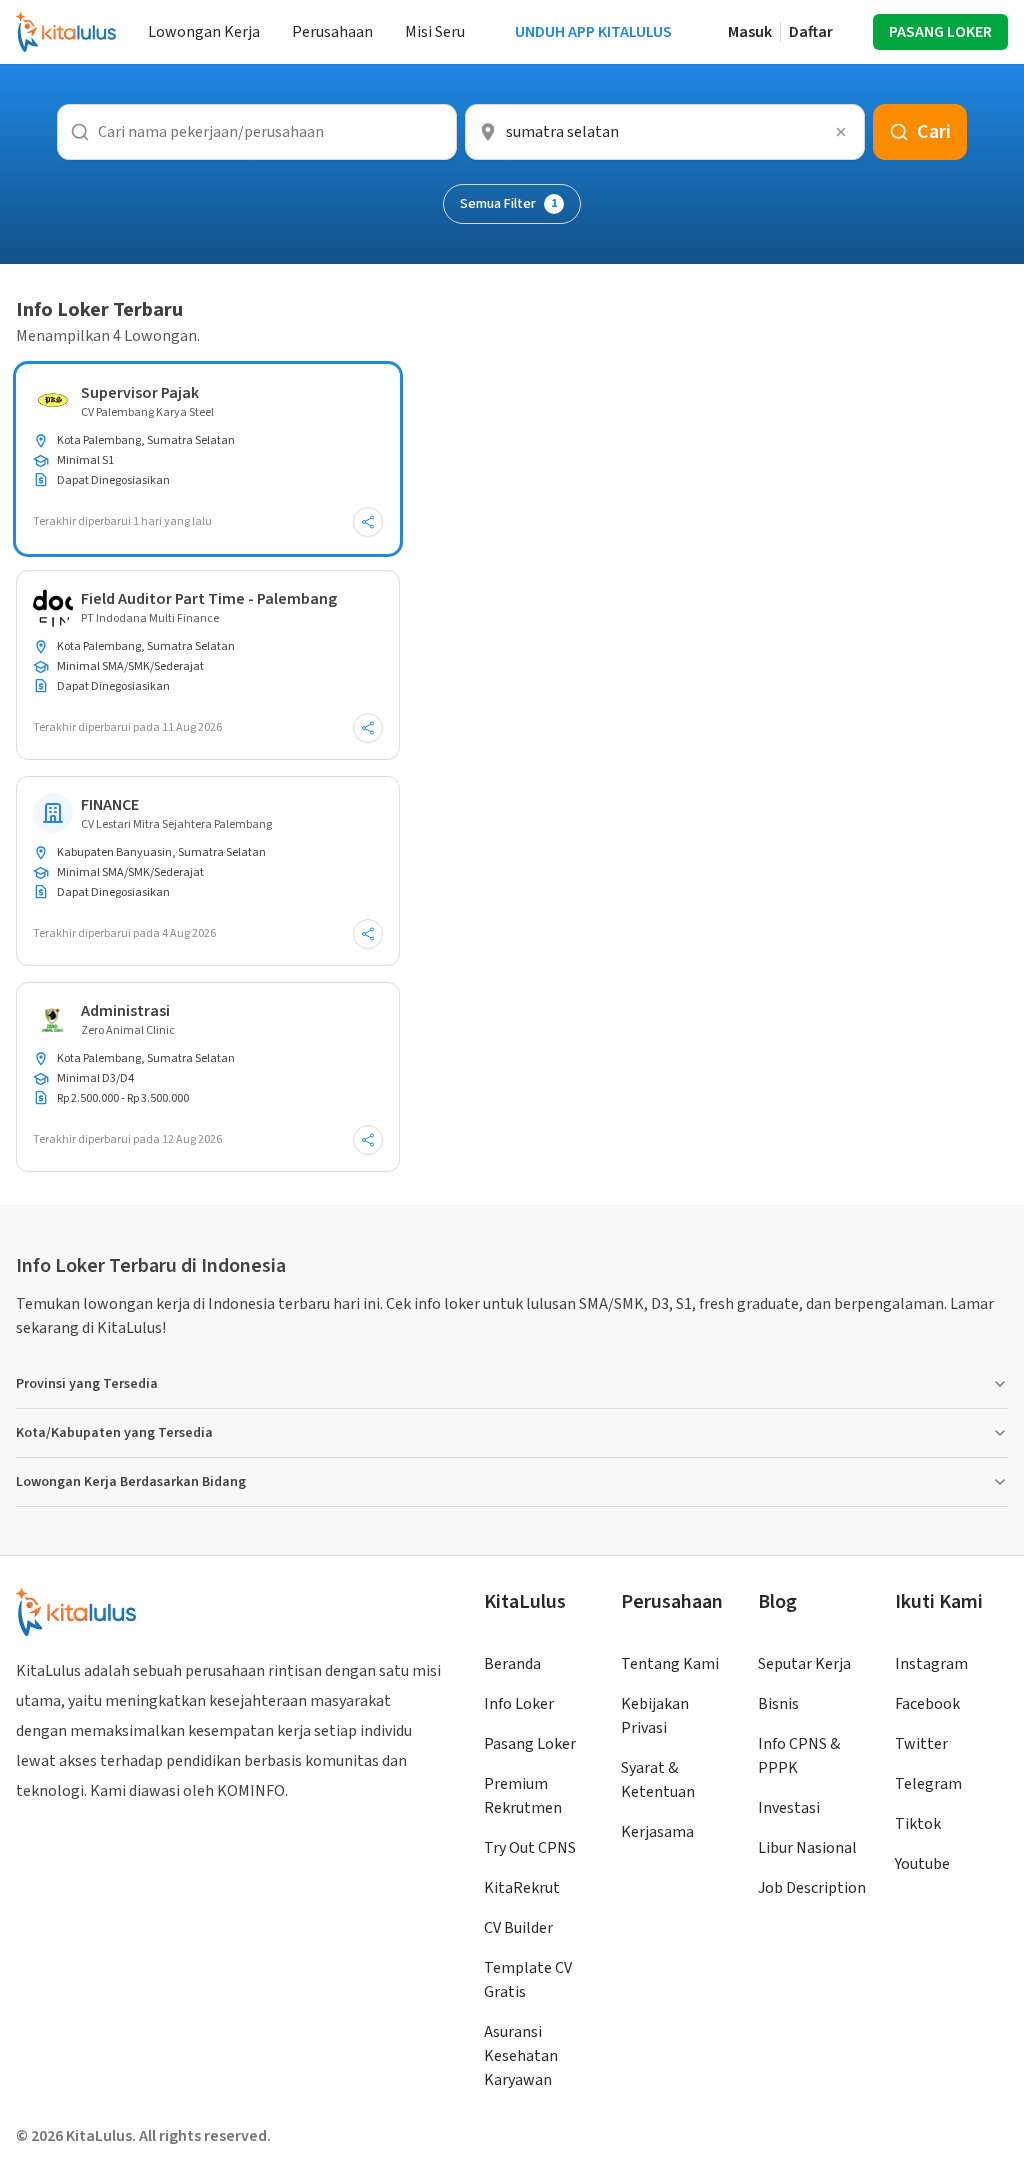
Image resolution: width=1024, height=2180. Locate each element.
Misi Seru (435, 32)
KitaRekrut (522, 1888)
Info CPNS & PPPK (799, 1756)
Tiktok (918, 1824)
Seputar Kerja (804, 1664)
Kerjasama (657, 1832)
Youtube (922, 1864)
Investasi (789, 1808)
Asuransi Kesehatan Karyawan (521, 2056)
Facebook (927, 1704)
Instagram (931, 1664)
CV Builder (518, 1928)
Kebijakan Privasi (655, 1716)
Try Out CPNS (530, 1848)
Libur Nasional (807, 1848)
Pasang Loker (530, 1744)
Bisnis (778, 1704)
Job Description (812, 1888)
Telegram (928, 1784)
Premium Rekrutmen (523, 1796)
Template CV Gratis (528, 1980)
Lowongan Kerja (204, 32)
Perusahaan (332, 32)
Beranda (512, 1664)
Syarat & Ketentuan (658, 1780)
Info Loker (519, 1704)
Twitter (921, 1744)
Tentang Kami (670, 1664)
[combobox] (665, 132)
